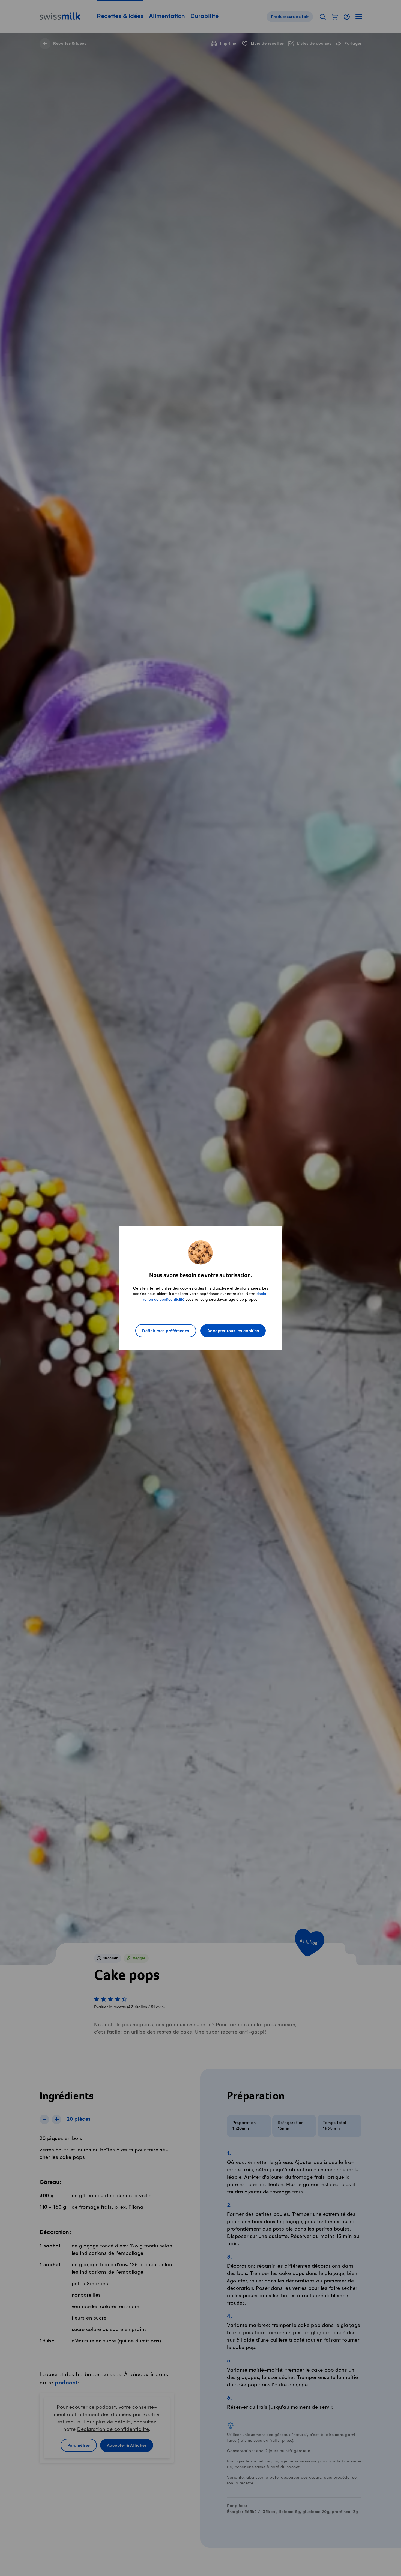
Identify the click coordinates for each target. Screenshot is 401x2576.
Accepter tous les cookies (233, 1331)
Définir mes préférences (166, 1331)
